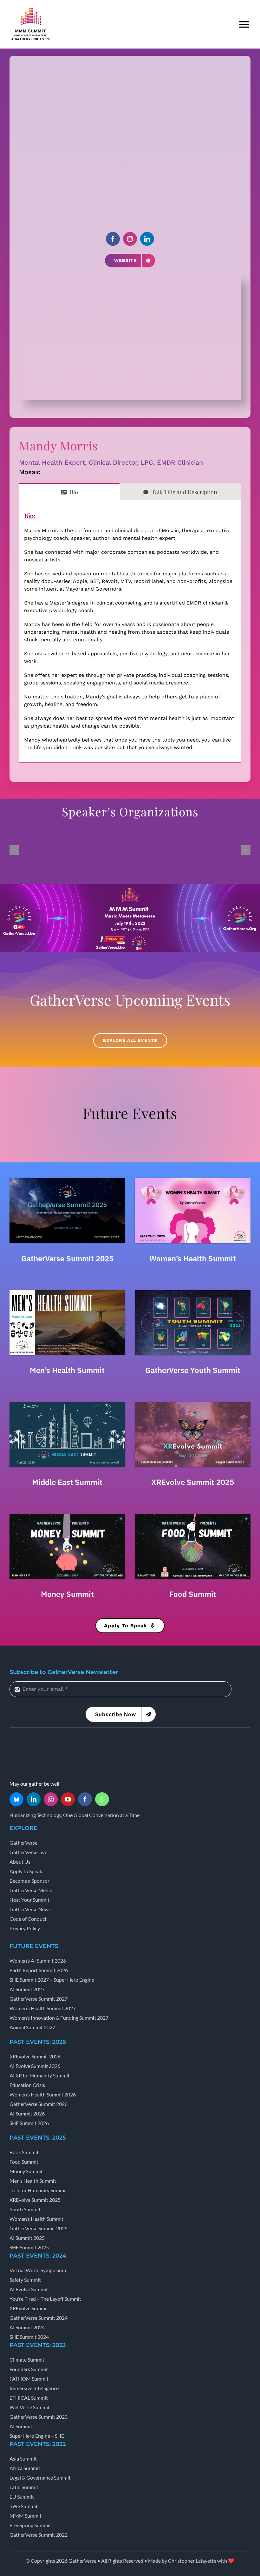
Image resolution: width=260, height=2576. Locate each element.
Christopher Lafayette (192, 2561)
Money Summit (67, 1594)
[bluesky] (16, 1799)
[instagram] (130, 239)
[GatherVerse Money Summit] (67, 1516)
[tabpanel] (130, 631)
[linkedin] (147, 239)
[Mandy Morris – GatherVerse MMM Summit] (130, 278)
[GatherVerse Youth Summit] (193, 1292)
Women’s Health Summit (193, 1259)
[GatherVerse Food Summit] (193, 1516)
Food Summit (193, 1594)
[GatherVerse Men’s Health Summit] (67, 1292)
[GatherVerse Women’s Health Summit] (193, 1180)
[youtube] (68, 1799)
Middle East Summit (67, 1482)
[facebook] (113, 239)
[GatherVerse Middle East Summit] (67, 1404)
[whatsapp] (102, 1799)
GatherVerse (82, 2561)
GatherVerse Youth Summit (193, 1370)
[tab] (69, 492)
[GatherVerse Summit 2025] (67, 1180)
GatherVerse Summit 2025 (67, 1259)
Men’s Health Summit (67, 1370)
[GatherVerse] (33, 1742)
